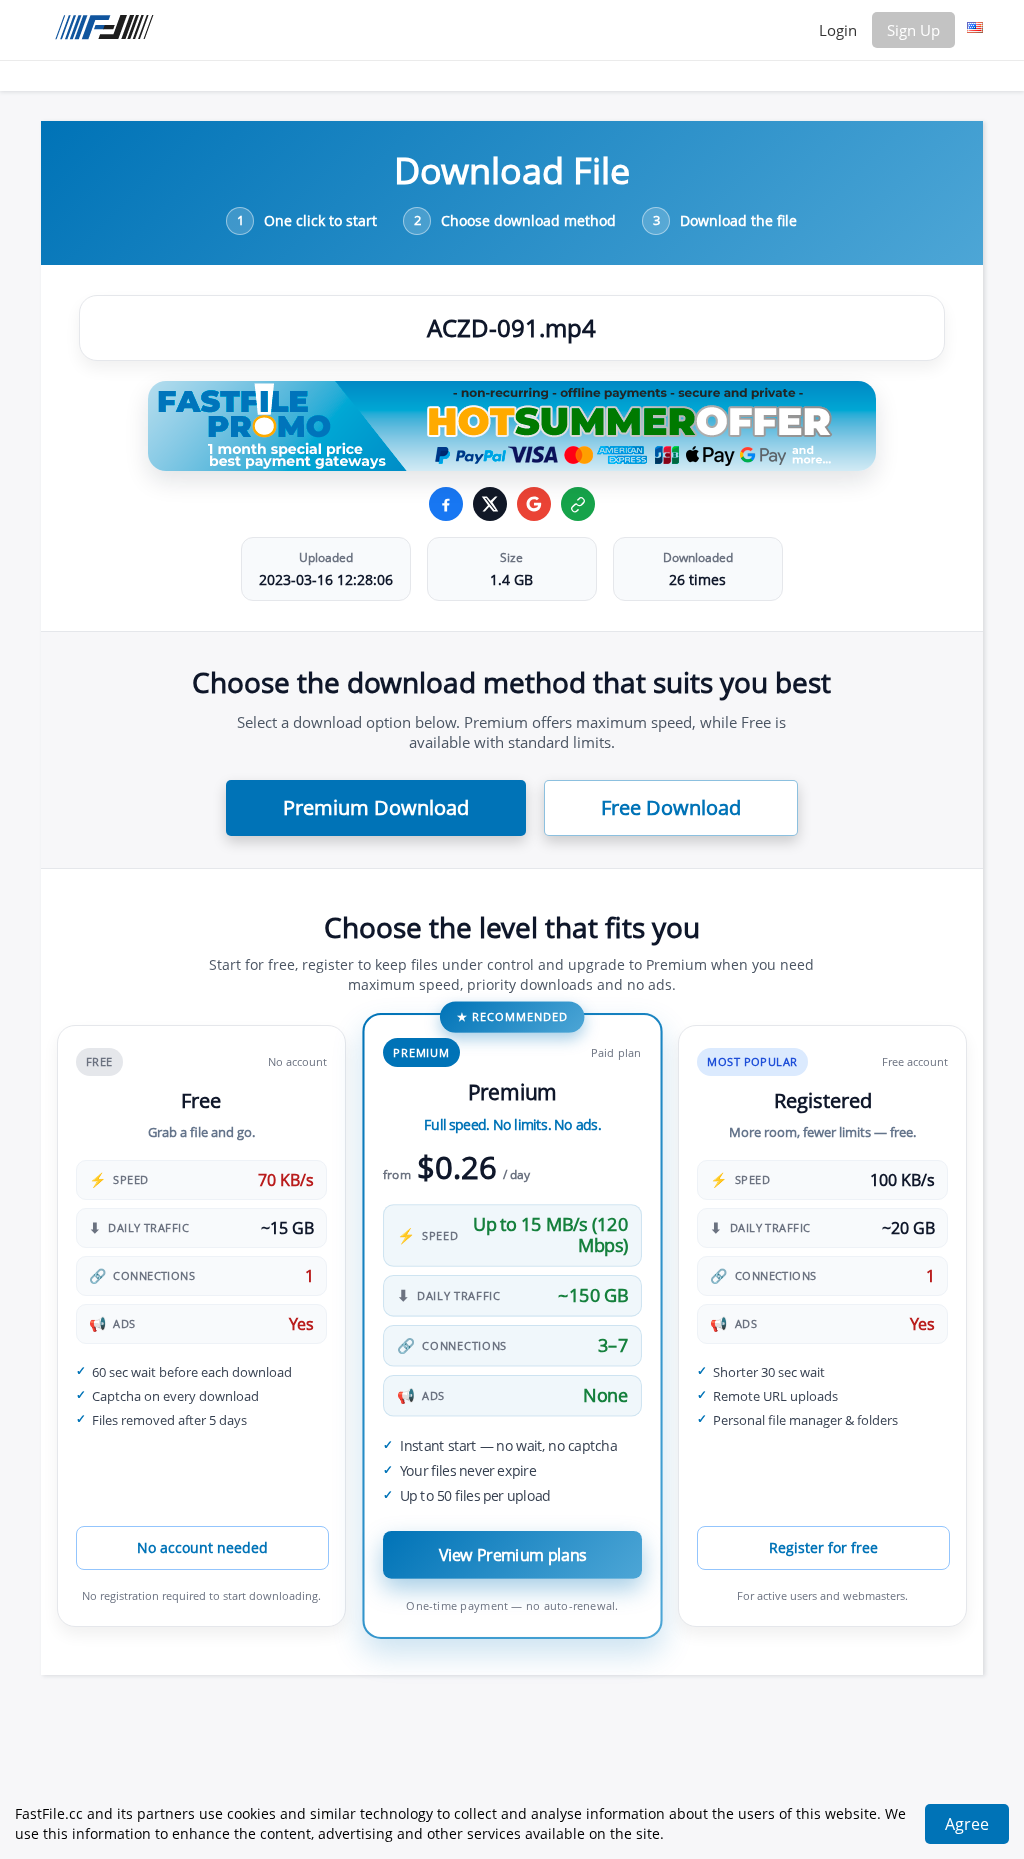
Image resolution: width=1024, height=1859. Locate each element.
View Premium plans (512, 1554)
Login (838, 30)
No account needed (202, 1547)
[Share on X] (490, 504)
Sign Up (913, 30)
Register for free (823, 1547)
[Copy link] (578, 504)
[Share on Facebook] (446, 504)
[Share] (534, 504)
